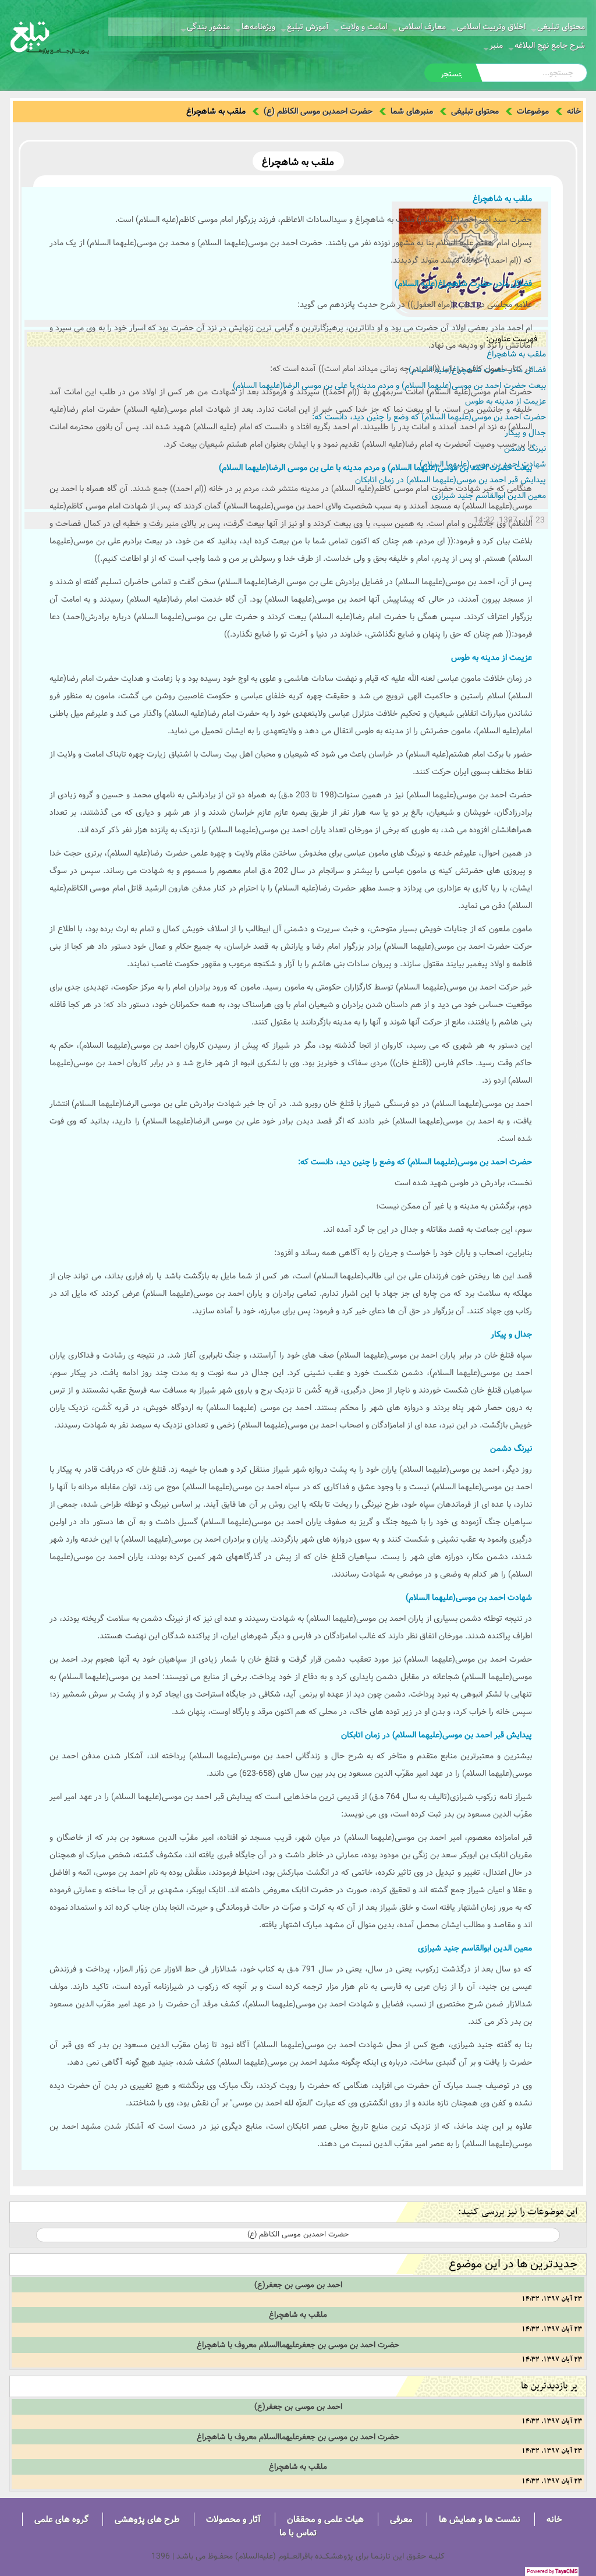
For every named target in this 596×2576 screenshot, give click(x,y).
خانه (574, 111)
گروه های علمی (61, 2519)
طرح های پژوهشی (147, 2519)
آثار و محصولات (233, 2519)
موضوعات (533, 111)
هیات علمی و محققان (325, 2519)
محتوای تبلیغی (561, 27)
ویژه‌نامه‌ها (258, 27)
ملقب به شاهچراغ (298, 2314)
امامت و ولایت (364, 27)
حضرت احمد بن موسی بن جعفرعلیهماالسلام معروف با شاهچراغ (298, 2345)
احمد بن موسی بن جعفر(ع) (298, 2285)
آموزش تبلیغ (308, 27)
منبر (496, 45)
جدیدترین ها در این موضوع (513, 2264)
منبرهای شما (412, 111)
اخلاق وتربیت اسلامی (491, 27)
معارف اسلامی (422, 27)
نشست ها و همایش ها (480, 2519)
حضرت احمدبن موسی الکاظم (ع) (318, 111)
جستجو (452, 74)
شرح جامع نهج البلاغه (550, 45)
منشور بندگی (208, 27)
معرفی (401, 2519)
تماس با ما (298, 2533)
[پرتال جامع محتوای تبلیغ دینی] (50, 37)
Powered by (552, 2572)
